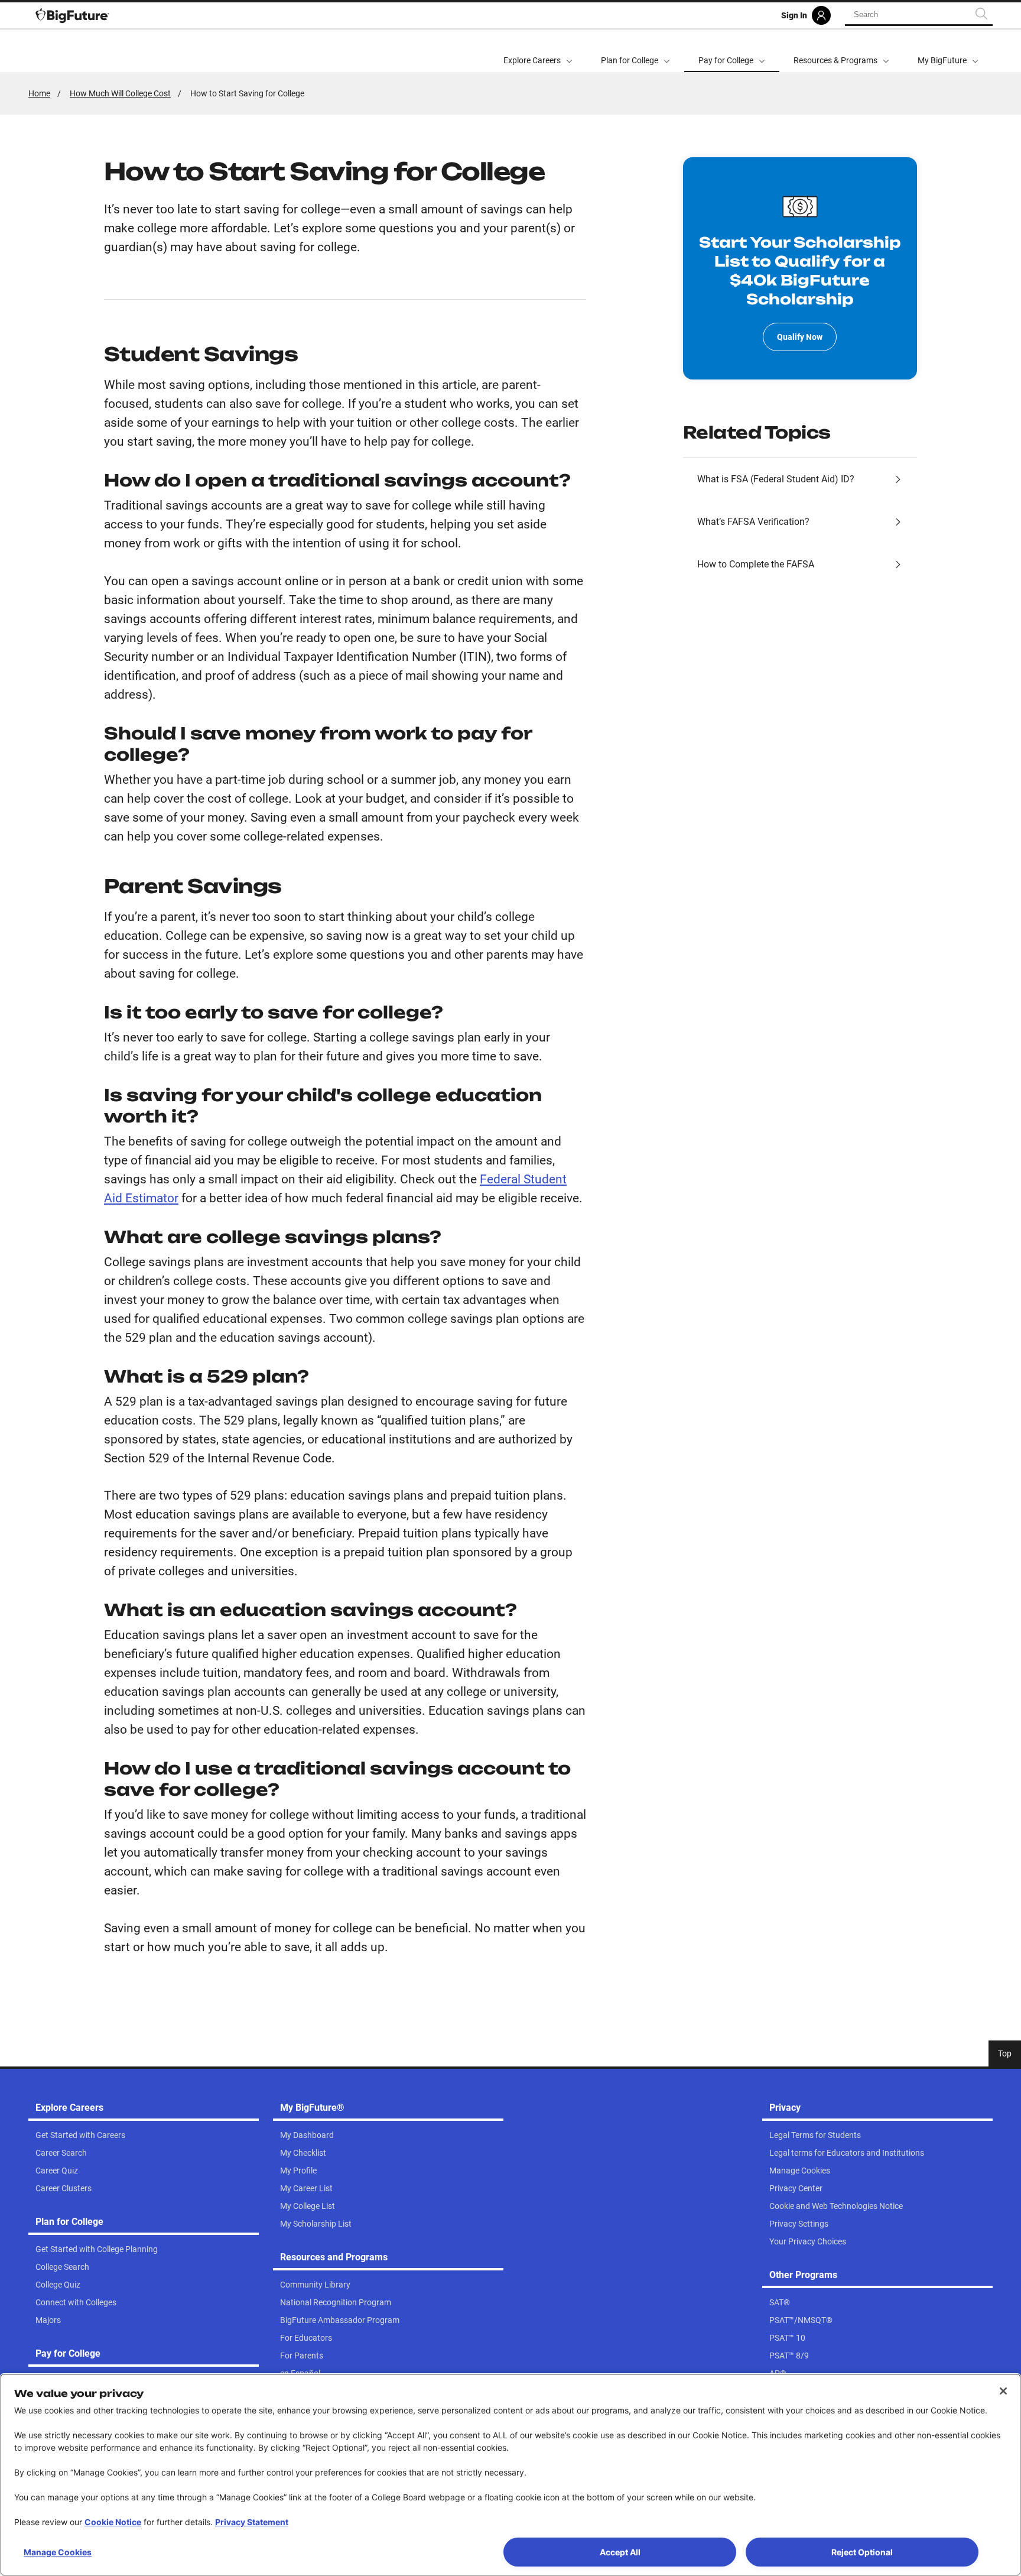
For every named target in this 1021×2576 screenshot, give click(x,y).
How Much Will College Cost (120, 93)
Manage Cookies (58, 2552)
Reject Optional (862, 2552)
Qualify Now (800, 337)
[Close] (1003, 2391)
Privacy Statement (252, 2522)
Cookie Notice (113, 2522)
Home (39, 93)
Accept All (620, 2552)
